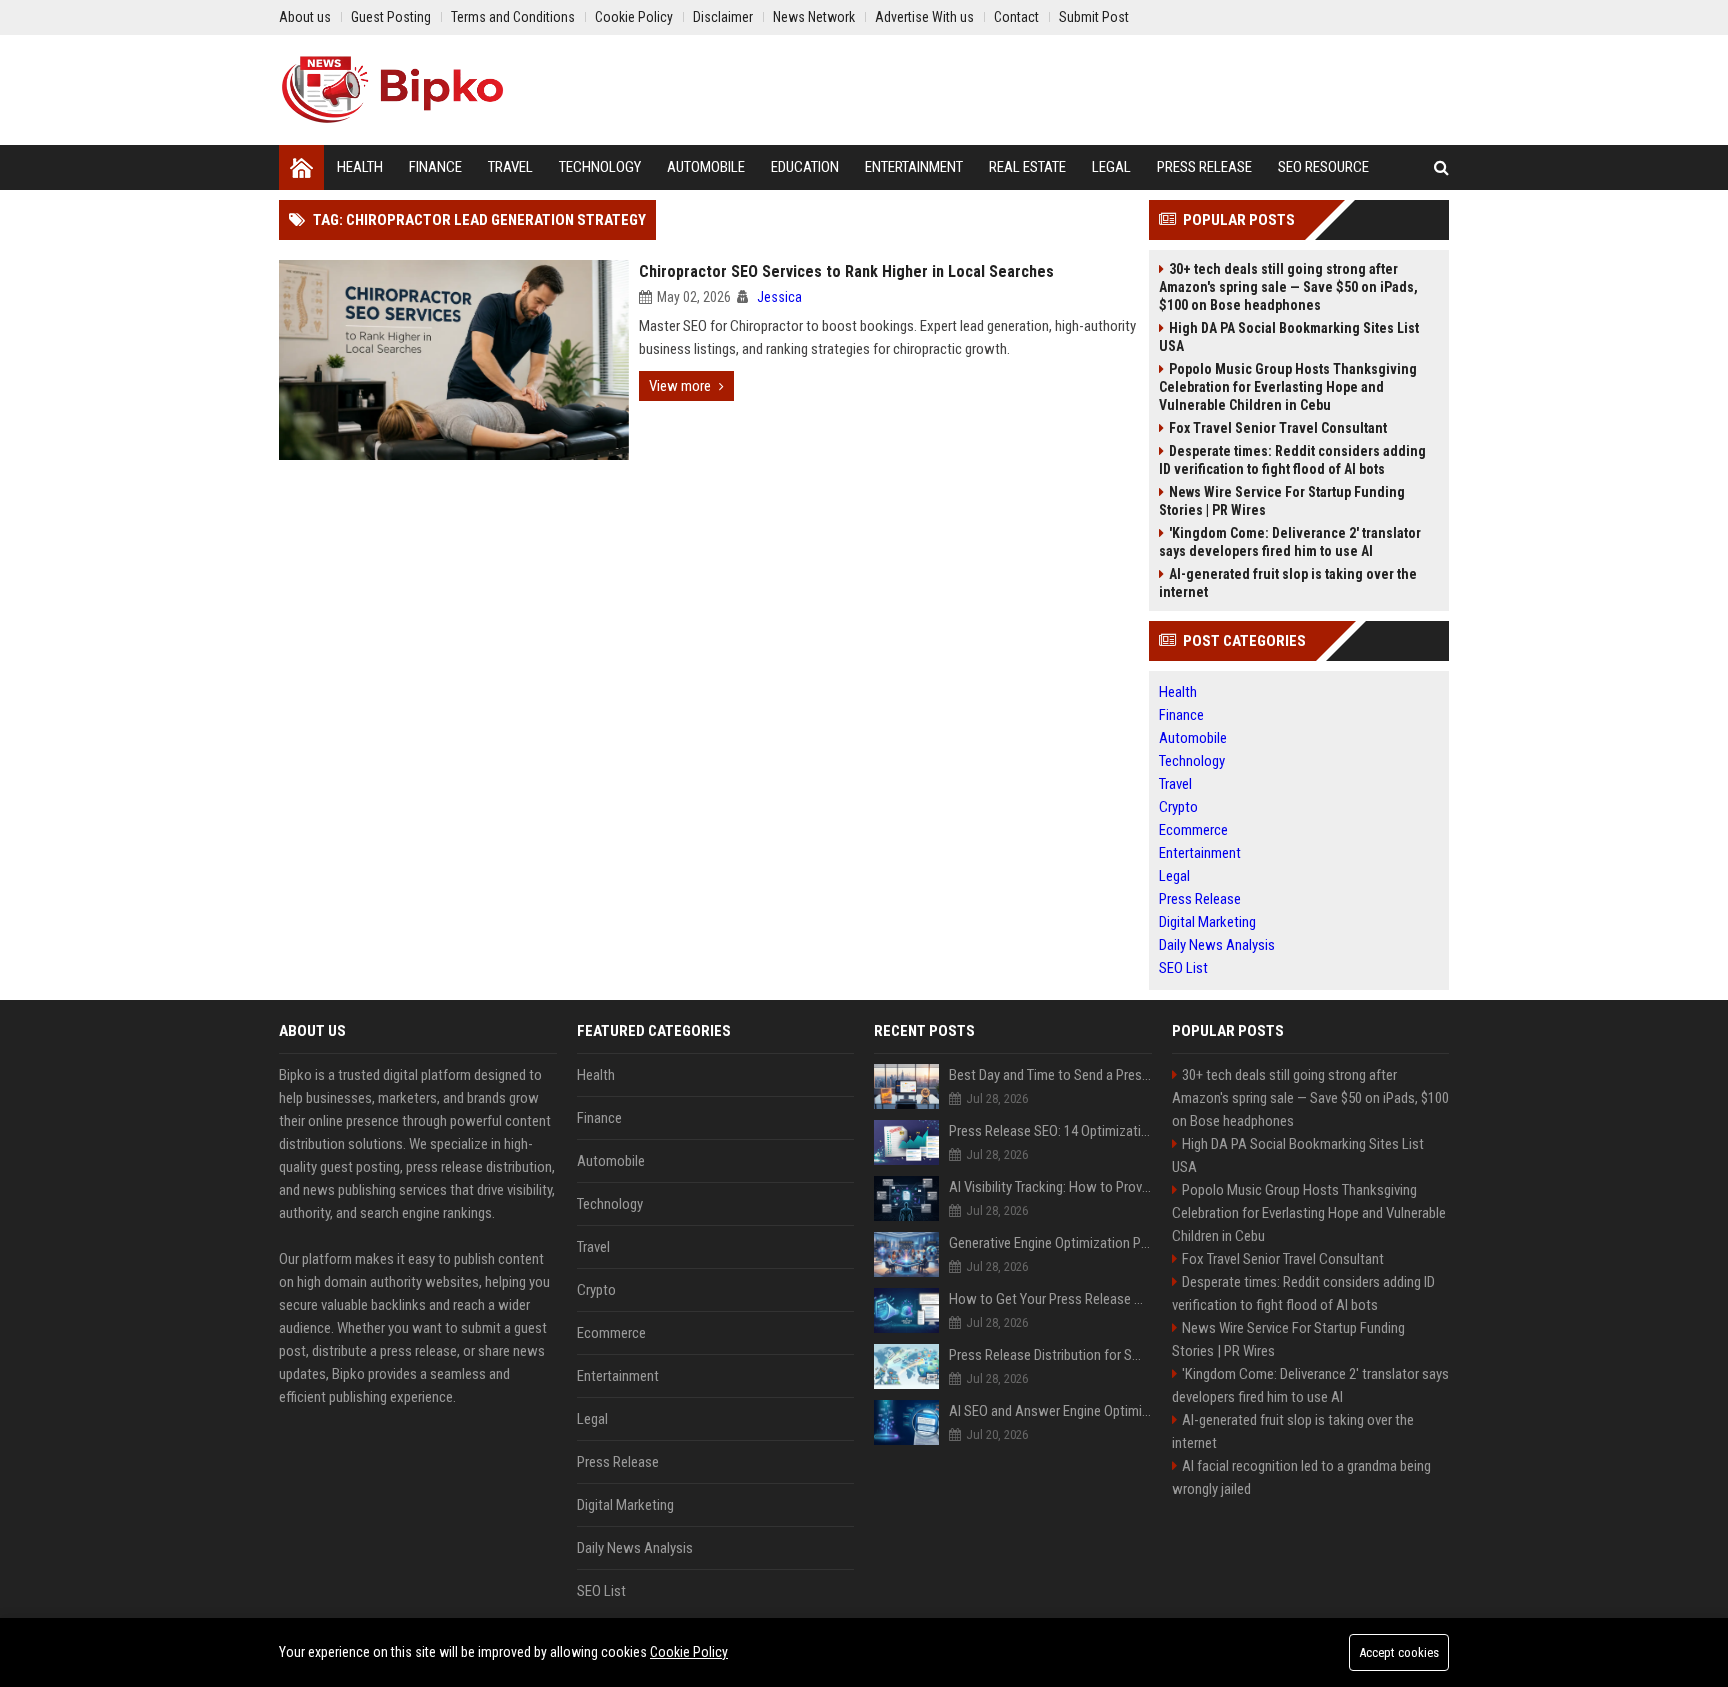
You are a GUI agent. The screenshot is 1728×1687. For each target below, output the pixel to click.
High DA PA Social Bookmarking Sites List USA (1289, 337)
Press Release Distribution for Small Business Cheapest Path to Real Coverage (1050, 1355)
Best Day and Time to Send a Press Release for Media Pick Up (1050, 1075)
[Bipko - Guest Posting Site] (392, 90)
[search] (1441, 167)
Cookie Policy (689, 1652)
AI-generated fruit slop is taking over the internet (1288, 583)
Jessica (779, 297)
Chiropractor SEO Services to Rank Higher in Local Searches (846, 271)
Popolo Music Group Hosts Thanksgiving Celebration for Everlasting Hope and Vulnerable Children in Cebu (1288, 387)
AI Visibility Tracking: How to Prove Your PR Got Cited (1050, 1187)
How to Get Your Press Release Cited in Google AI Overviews (1050, 1299)
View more (680, 386)
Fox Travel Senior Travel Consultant (1278, 428)
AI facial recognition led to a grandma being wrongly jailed (1301, 1477)
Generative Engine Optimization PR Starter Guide (1050, 1243)
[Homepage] (301, 167)
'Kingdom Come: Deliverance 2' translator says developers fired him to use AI (1290, 542)
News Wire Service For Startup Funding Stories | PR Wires (1282, 501)
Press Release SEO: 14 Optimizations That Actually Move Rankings (1050, 1131)
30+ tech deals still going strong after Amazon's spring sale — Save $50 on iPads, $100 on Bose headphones (1288, 287)
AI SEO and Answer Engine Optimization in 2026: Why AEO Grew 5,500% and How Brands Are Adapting (1050, 1411)
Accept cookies (1399, 1652)
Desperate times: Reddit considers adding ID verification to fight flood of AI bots (1292, 460)
